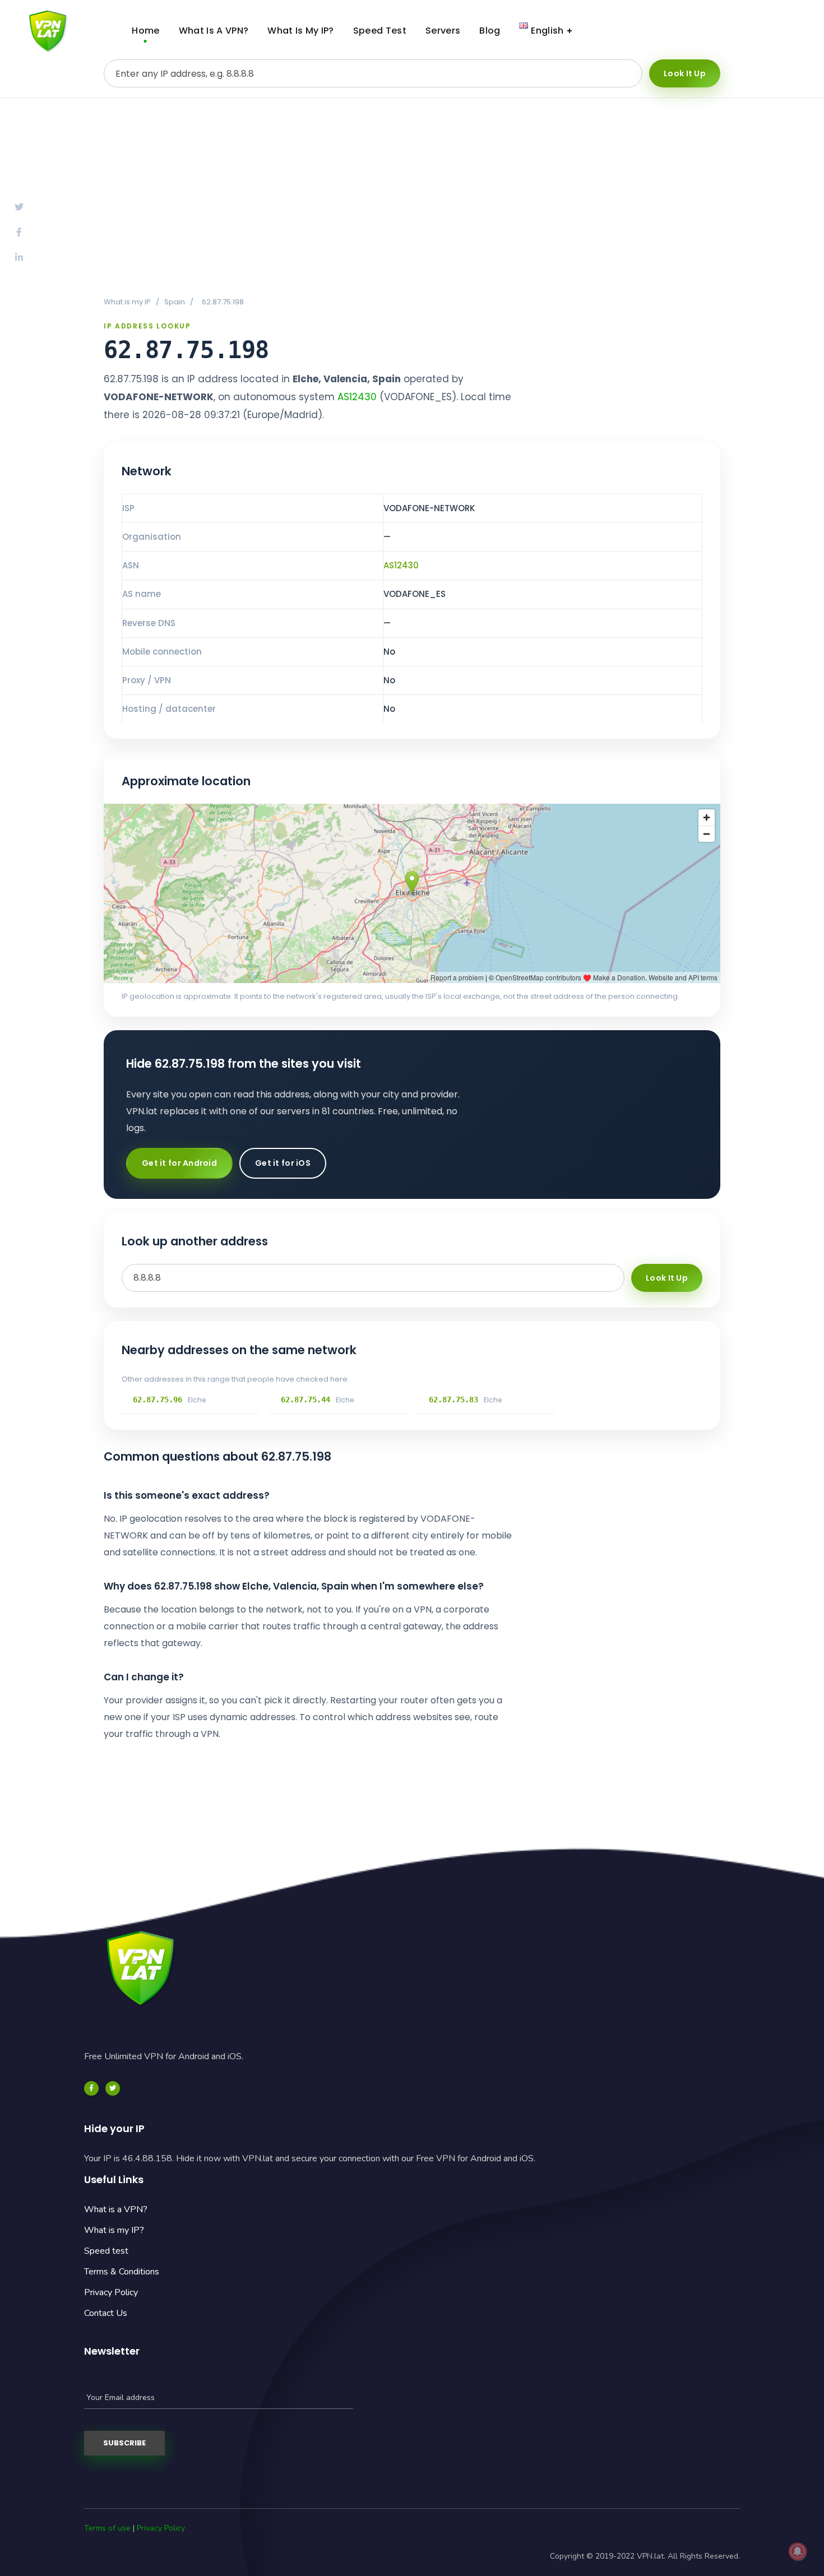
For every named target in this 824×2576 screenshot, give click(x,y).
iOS (770, 31)
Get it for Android (179, 1163)
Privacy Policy (111, 2292)
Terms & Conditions (122, 2272)
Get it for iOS (283, 1163)
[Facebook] (91, 2088)
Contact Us (106, 2313)
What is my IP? (114, 2230)
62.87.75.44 (305, 1400)
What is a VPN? (116, 2209)
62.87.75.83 (453, 1400)
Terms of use (107, 2528)
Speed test (106, 2251)
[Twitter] (113, 2088)
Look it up (685, 73)
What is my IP (127, 302)
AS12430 (357, 397)
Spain (175, 302)
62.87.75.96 (158, 1400)
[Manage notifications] (798, 2551)
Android (684, 31)
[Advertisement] (412, 197)
